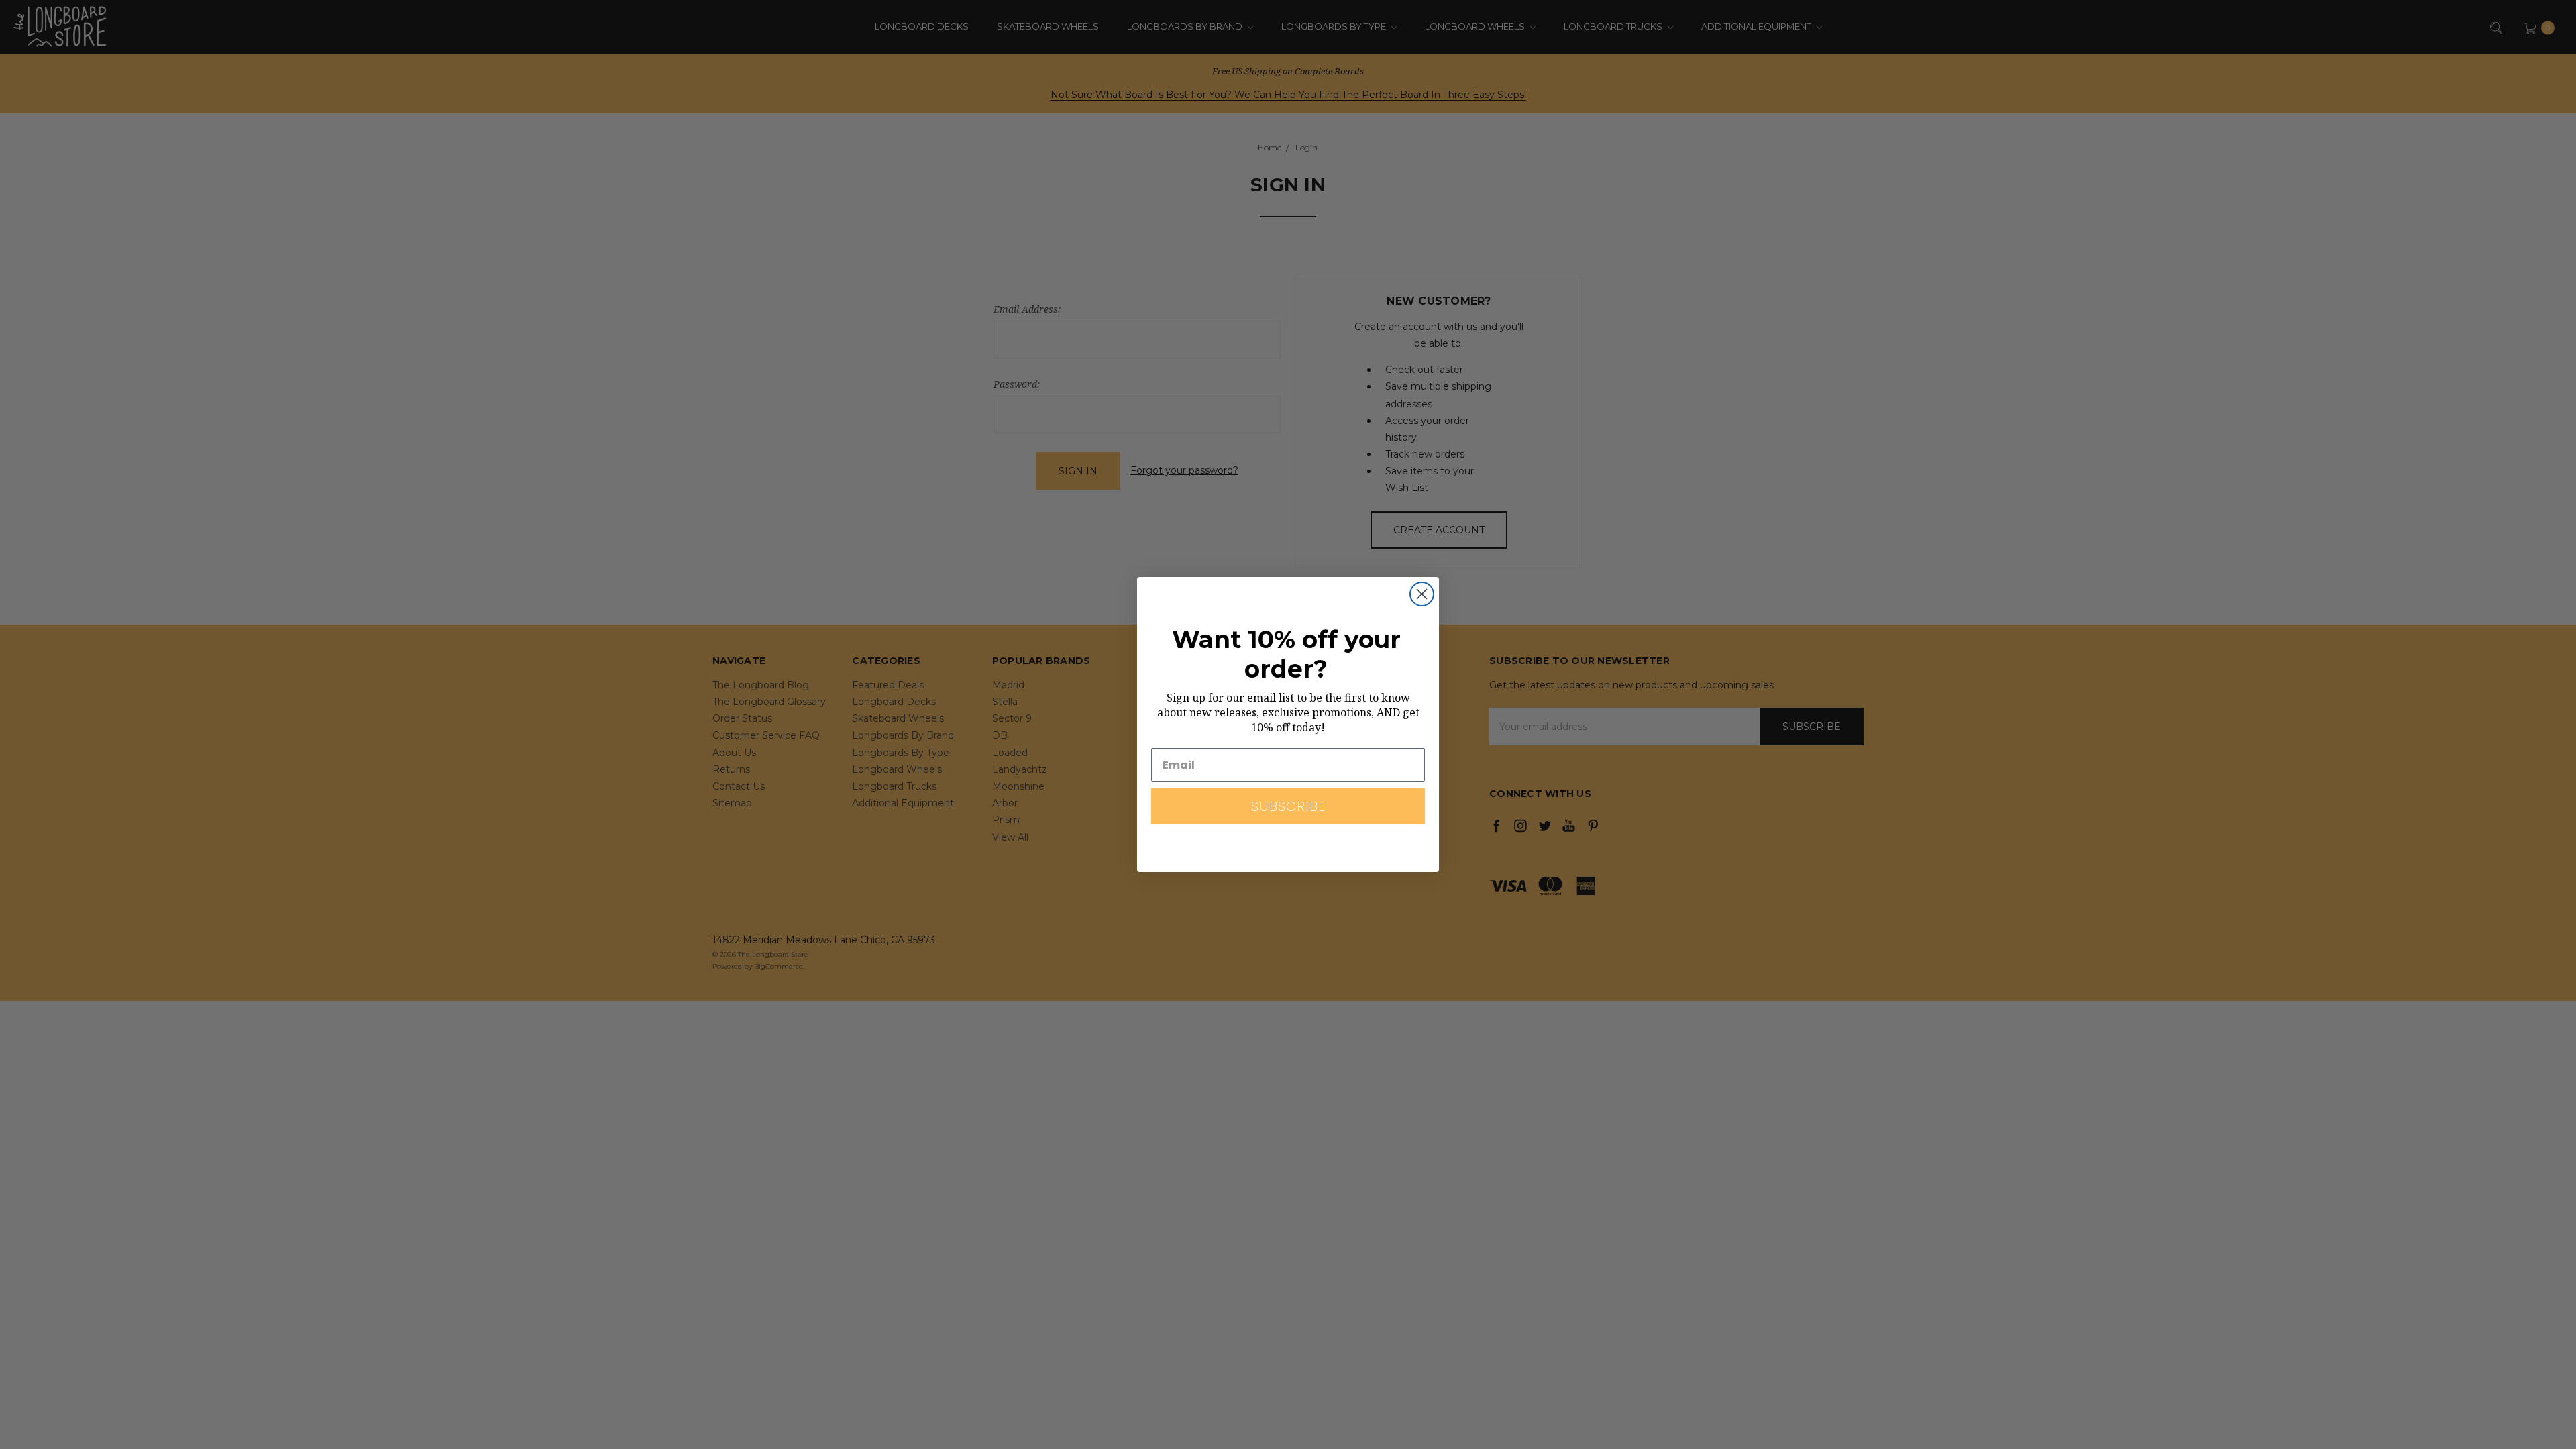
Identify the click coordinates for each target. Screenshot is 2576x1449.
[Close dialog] (1422, 594)
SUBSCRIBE (1288, 806)
